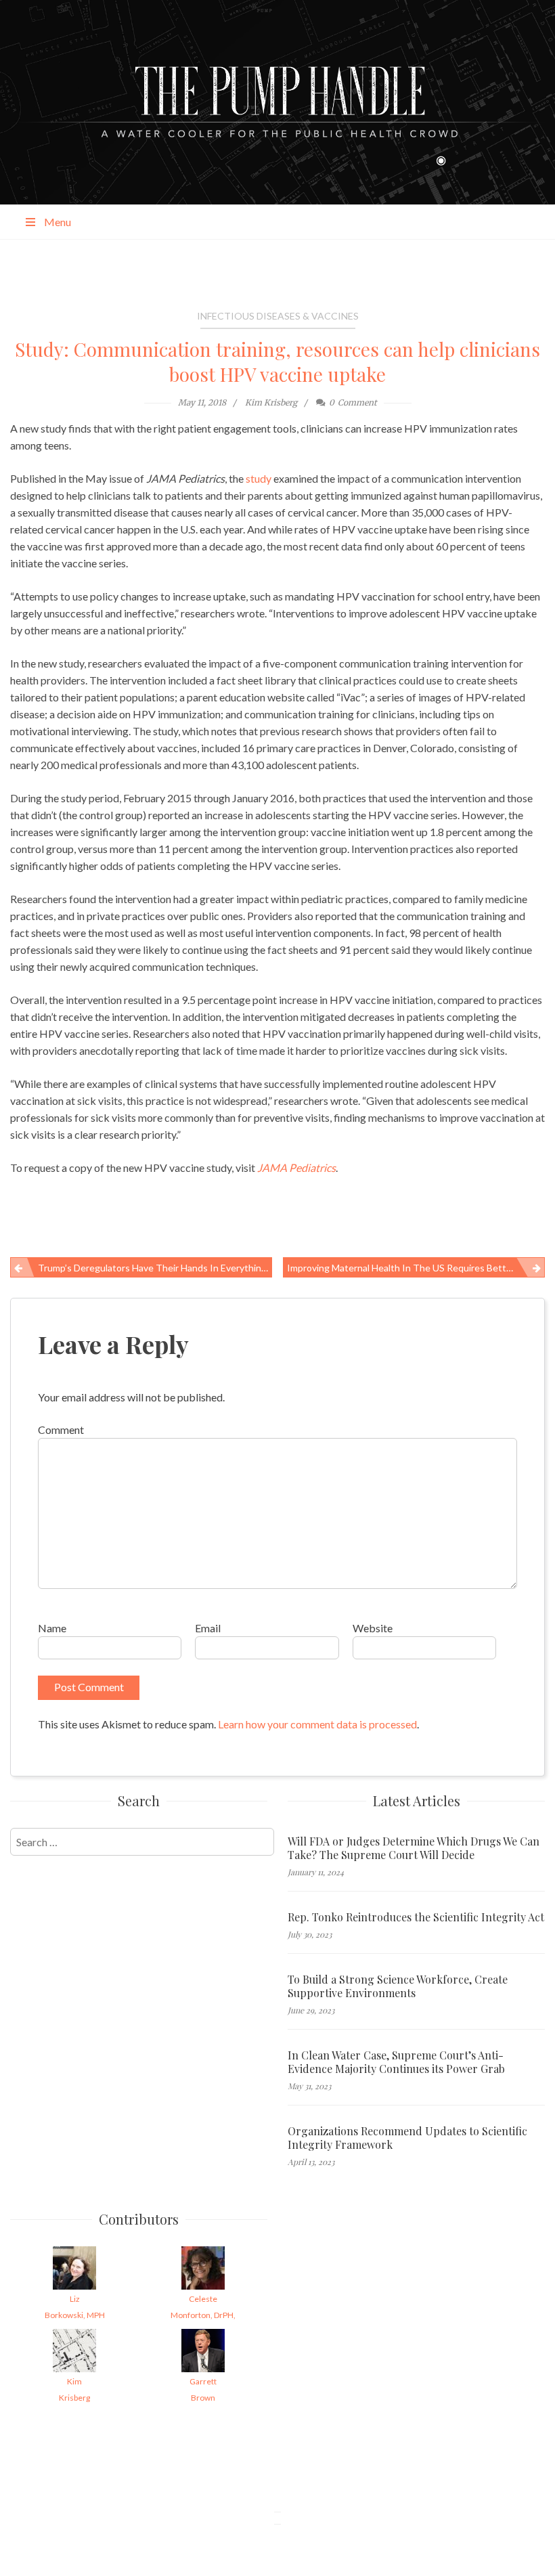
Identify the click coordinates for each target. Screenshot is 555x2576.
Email (208, 1628)
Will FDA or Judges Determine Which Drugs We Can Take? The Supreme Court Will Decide (414, 1848)
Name (52, 1628)
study (259, 478)
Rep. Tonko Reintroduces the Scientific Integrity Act (416, 1917)
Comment (61, 1429)
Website (373, 1628)
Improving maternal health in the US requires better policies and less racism (416, 1268)
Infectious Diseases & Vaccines (278, 316)
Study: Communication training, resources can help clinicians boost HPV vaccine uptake (277, 362)
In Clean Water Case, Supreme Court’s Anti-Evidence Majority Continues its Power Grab (396, 2062)
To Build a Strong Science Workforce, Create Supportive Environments (398, 1986)
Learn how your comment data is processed (317, 1724)
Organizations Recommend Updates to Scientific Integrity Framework (407, 2138)
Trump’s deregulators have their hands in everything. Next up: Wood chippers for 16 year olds (155, 1268)
